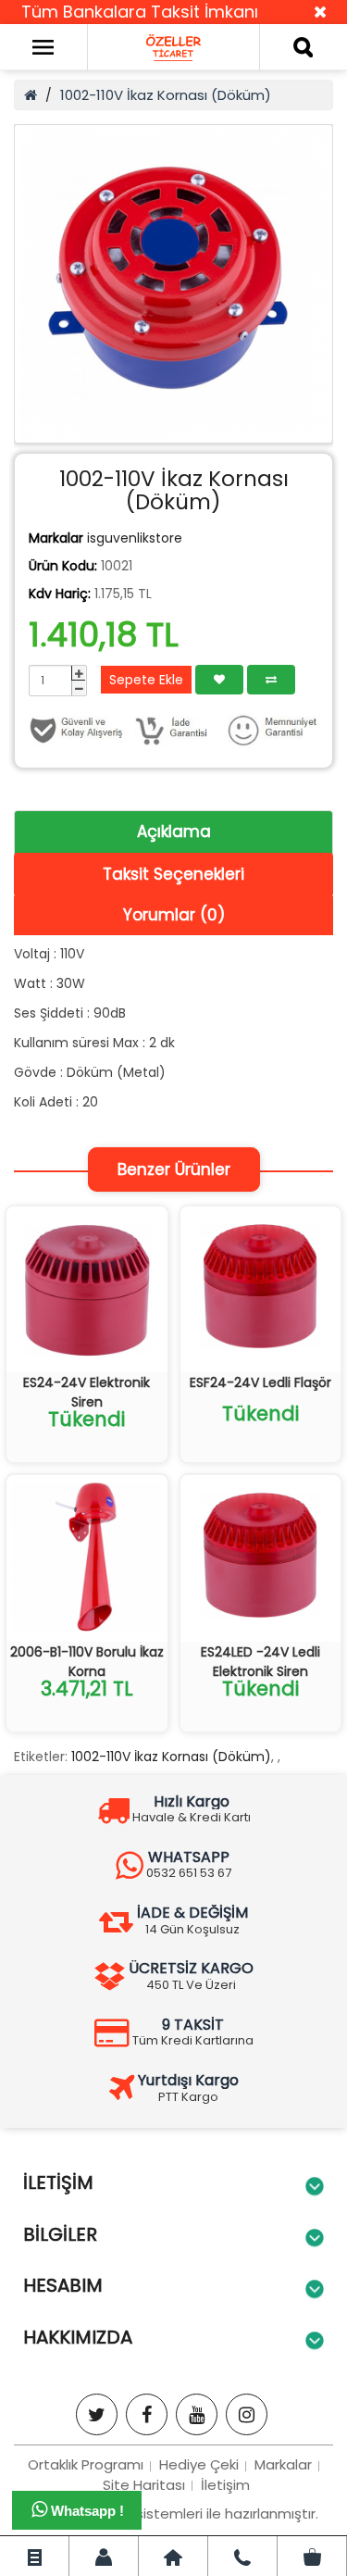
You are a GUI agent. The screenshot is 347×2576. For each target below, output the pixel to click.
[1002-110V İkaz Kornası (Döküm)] (173, 284)
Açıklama (174, 832)
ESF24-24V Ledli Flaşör (260, 1382)
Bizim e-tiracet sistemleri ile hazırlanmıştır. (174, 2513)
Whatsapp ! (86, 2511)
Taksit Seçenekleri (173, 874)
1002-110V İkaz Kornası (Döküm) (166, 95)
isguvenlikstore (135, 538)
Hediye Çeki (199, 2464)
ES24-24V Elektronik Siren (87, 1392)
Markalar (283, 2464)
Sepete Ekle (146, 680)
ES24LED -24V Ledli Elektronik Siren (260, 1662)
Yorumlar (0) (174, 915)
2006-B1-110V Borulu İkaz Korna (87, 1662)
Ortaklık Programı (86, 2464)
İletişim (225, 2485)
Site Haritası (144, 2485)
